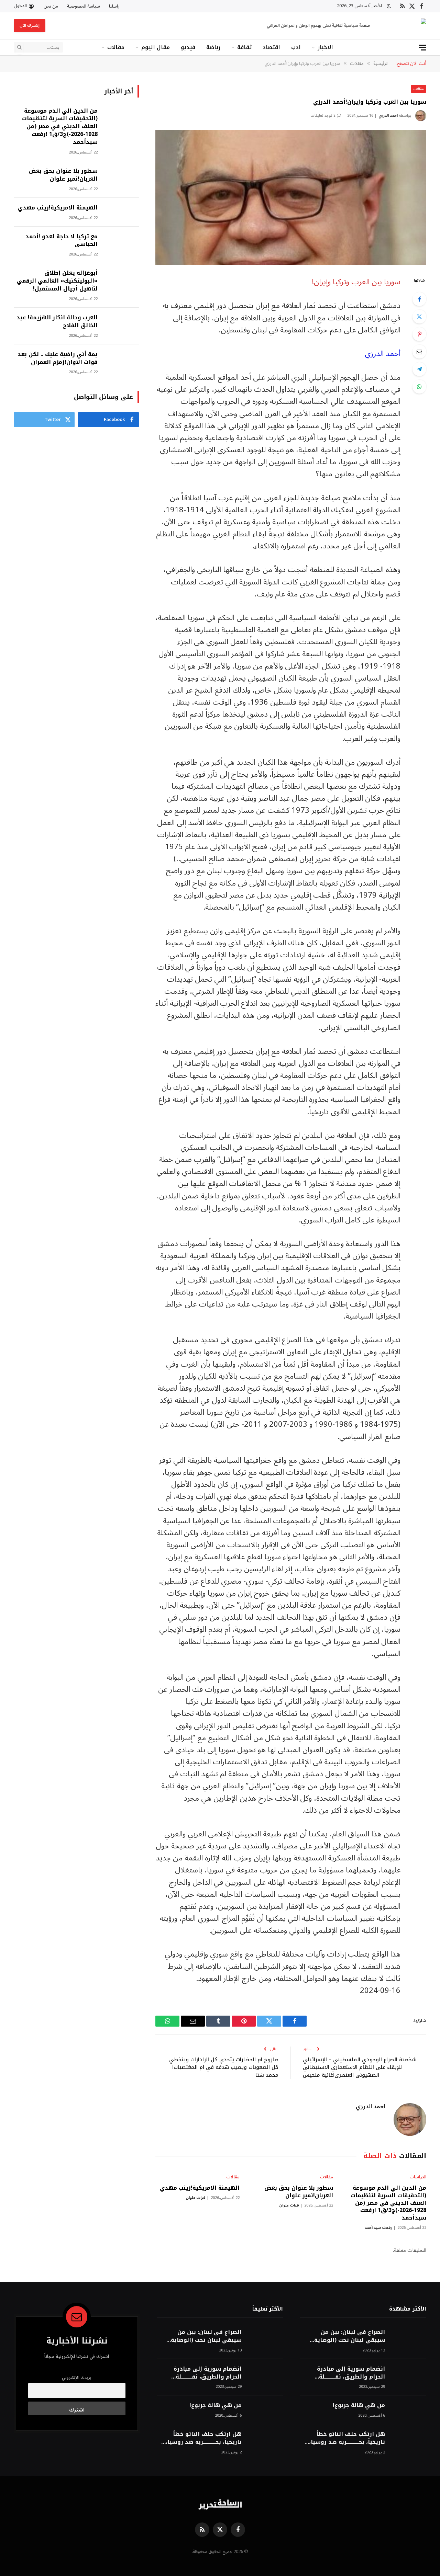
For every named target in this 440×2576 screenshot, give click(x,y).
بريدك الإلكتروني (77, 2378)
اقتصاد (271, 47)
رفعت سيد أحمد (378, 2228)
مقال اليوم (156, 47)
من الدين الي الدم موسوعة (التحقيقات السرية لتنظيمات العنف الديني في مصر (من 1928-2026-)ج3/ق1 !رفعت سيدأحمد (388, 2203)
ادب (296, 47)
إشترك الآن (30, 26)
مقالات (116, 47)
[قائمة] (422, 48)
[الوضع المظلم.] (389, 6)
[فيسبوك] (419, 299)
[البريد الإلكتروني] (419, 352)
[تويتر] (419, 317)
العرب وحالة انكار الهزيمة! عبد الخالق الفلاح (57, 322)
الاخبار (325, 47)
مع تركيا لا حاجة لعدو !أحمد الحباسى (62, 241)
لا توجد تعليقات (323, 116)
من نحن (51, 6)
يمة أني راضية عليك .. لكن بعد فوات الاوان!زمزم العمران (58, 358)
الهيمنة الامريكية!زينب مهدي (200, 2188)
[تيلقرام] (419, 369)
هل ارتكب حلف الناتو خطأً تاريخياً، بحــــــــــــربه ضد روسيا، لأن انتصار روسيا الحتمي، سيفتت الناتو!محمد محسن (347, 2438)
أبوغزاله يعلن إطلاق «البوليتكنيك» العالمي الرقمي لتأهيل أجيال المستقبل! (57, 281)
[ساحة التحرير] (404, 26)
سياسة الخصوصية (84, 6)
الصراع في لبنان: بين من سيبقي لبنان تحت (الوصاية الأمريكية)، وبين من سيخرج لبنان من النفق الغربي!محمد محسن (347, 2336)
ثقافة (244, 47)
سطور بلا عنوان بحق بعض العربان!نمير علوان (299, 2192)
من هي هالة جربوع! (359, 2406)
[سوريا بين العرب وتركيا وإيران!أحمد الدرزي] (291, 197)
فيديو (188, 47)
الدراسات (418, 2177)
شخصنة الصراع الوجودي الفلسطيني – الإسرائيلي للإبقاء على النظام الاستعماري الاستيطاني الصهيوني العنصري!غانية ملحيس (360, 2067)
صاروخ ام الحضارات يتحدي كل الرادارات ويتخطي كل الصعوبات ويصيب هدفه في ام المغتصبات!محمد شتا (224, 2067)
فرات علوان (289, 2205)
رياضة (213, 47)
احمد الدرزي (388, 116)
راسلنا (114, 6)
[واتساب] (419, 387)
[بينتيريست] (419, 334)
